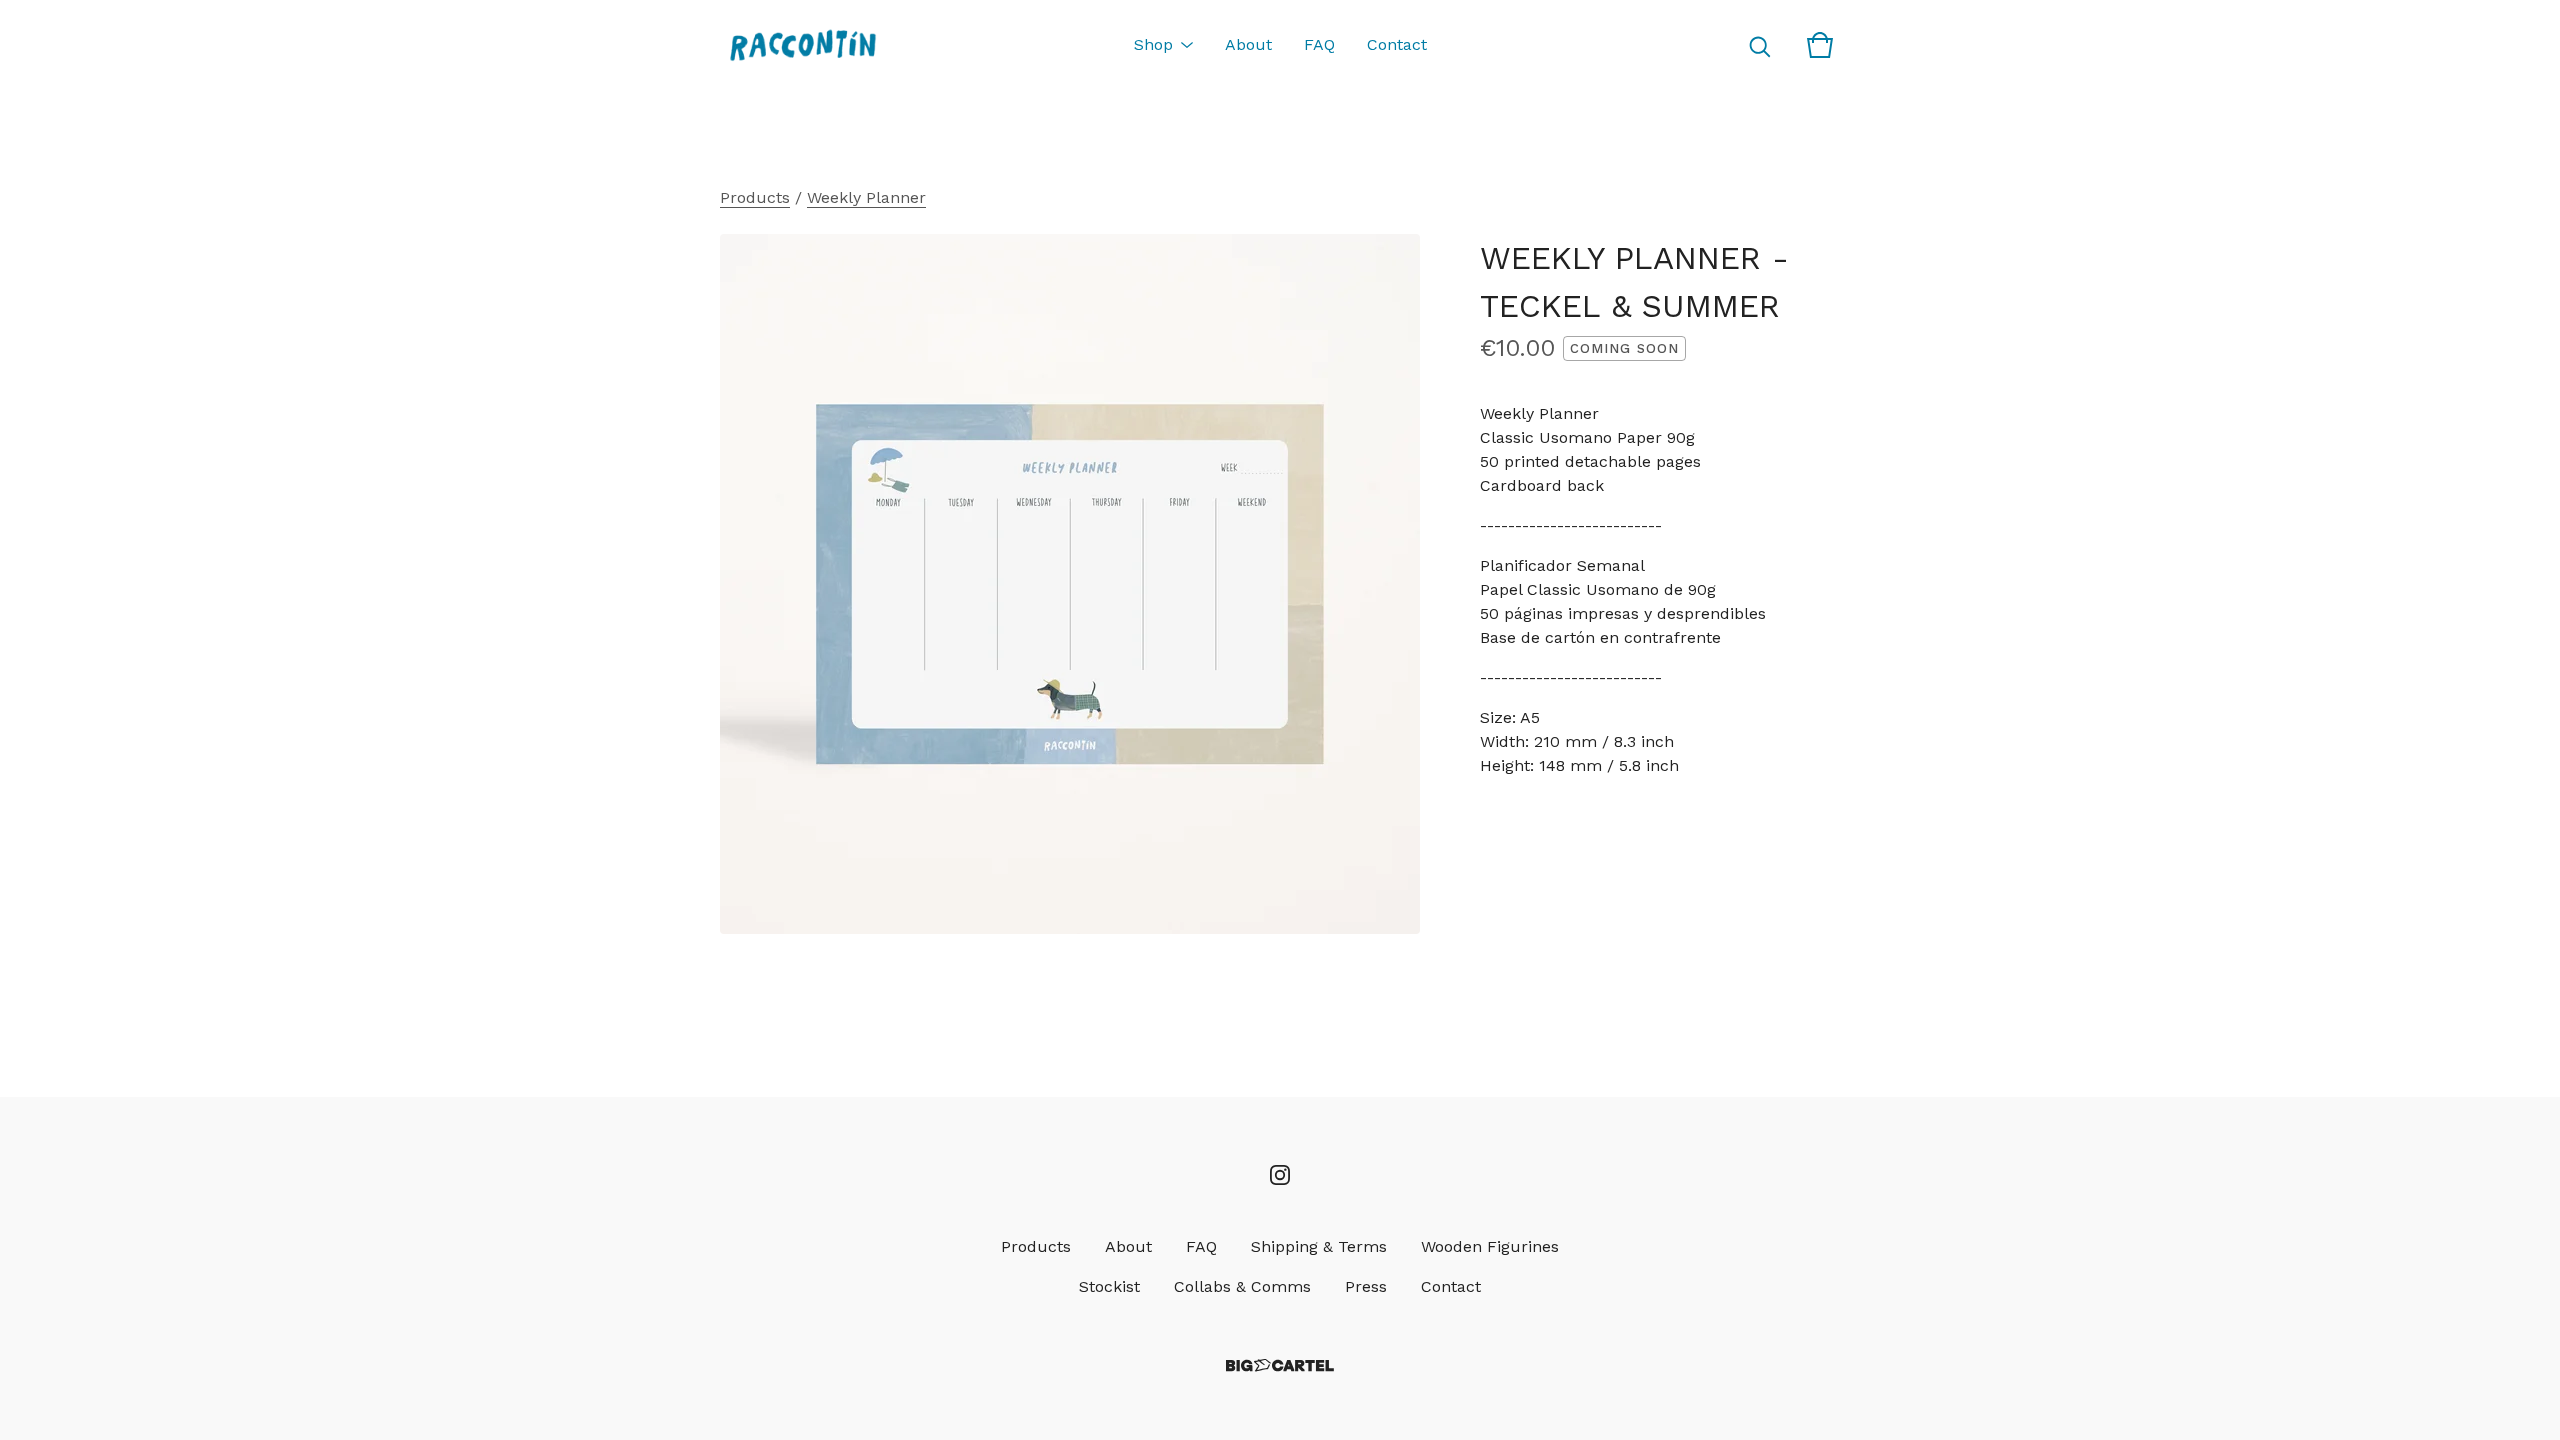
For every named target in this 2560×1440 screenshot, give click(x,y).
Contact (1397, 44)
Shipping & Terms (1319, 1246)
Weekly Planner (866, 197)
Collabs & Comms (1242, 1286)
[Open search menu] (1760, 45)
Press (1366, 1286)
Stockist (1109, 1286)
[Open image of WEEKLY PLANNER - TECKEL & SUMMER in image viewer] (1070, 584)
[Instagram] (1280, 1175)
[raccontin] (802, 45)
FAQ (1319, 44)
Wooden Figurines (1490, 1246)
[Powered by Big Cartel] (1280, 1365)
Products (755, 197)
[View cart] (1820, 45)
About (1248, 44)
